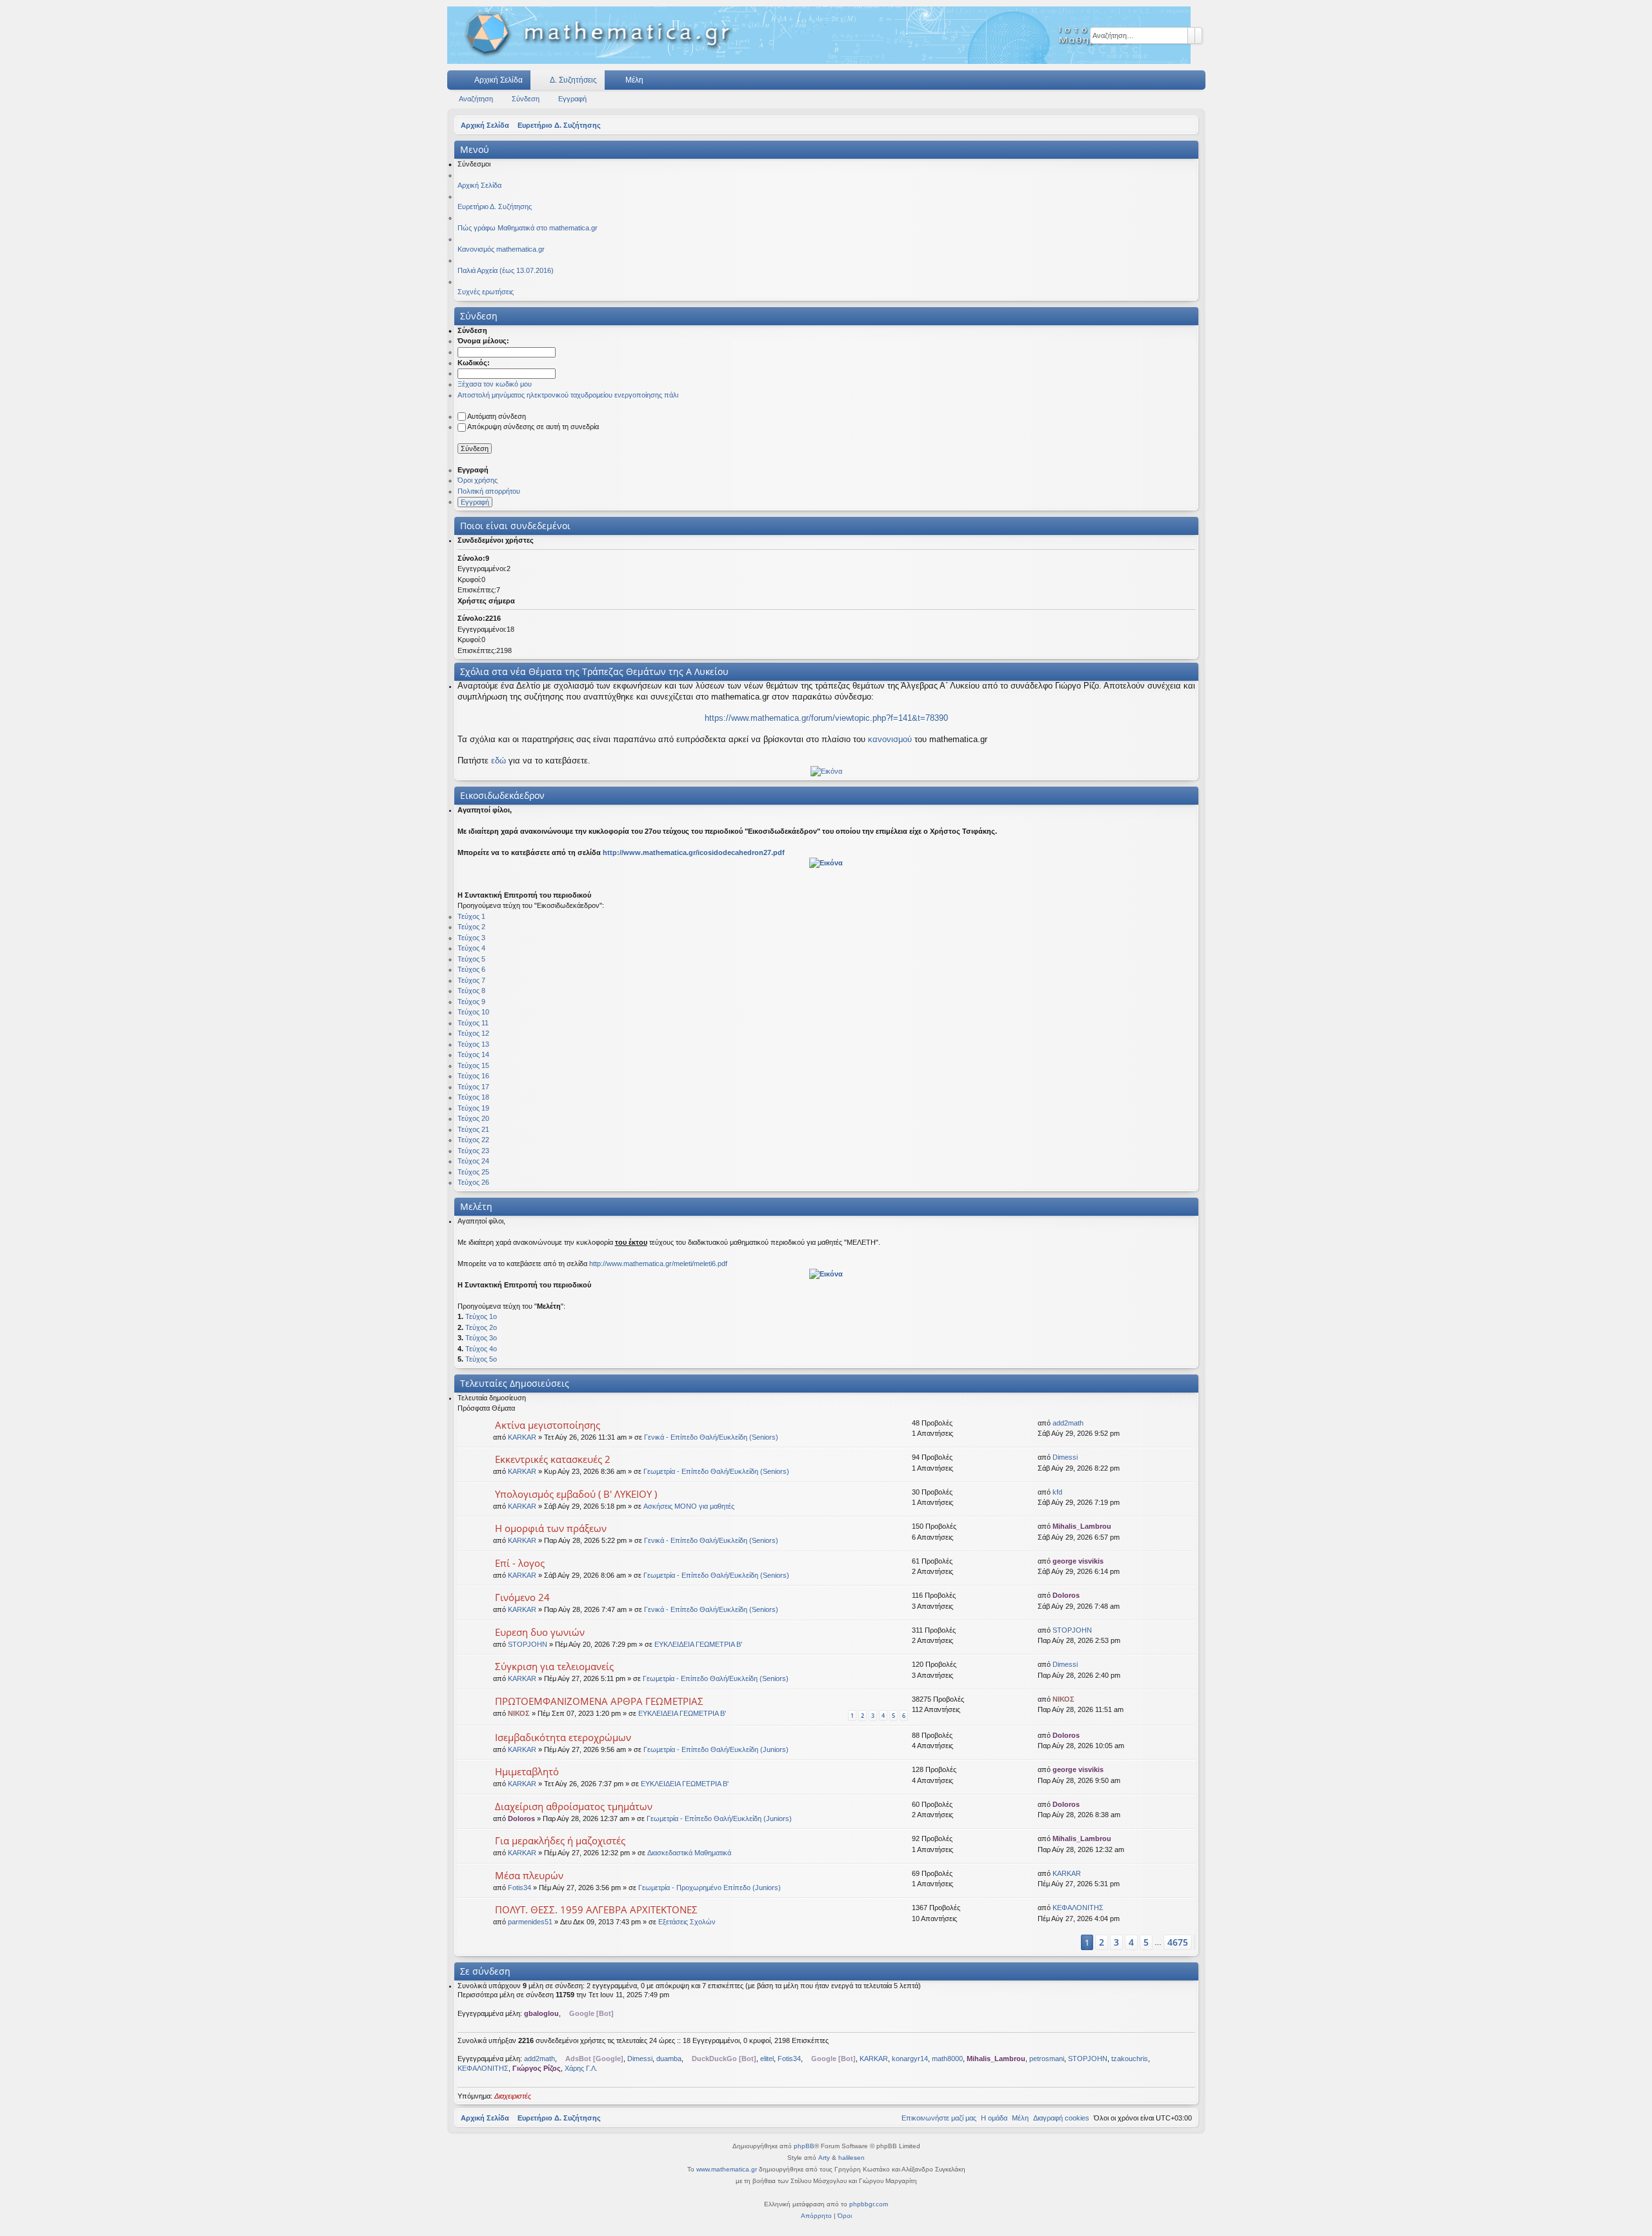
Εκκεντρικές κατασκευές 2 (553, 1459)
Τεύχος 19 (473, 1108)
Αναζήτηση (476, 99)
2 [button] (1102, 1942)
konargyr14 (910, 2059)
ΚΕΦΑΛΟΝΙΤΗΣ (1078, 1908)
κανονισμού (890, 739)
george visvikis (1078, 1561)
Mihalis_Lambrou (1082, 1526)
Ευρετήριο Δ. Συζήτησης (495, 206)
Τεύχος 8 (471, 991)
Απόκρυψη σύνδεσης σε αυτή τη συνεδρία (533, 427)
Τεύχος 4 (471, 948)
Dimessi (1065, 1457)
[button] (1070, 1942)
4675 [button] (1178, 1942)
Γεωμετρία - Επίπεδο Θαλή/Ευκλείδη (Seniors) (716, 1471)
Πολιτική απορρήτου (489, 491)
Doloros (1066, 1595)
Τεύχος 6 (471, 969)
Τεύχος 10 (473, 1012)
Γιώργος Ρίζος (537, 2068)
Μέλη (634, 80)
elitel (767, 2059)
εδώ (499, 760)
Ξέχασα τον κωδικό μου (495, 384)
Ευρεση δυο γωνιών (540, 1632)
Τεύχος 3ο (481, 1338)
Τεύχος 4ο (481, 1349)
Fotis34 (519, 1888)
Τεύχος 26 (473, 1182)
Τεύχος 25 (473, 1172)
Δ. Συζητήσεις (573, 80)
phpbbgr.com (869, 2204)
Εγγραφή (572, 99)
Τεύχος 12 (473, 1033)
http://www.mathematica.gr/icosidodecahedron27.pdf (694, 852)
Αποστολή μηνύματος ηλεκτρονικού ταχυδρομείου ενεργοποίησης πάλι (568, 395)
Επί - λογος (520, 1563)
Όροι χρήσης (478, 480)
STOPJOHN (528, 1644)
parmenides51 (530, 1922)
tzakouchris (1130, 2059)
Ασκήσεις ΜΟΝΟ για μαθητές (689, 1506)
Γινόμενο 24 (522, 1597)
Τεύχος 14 (473, 1054)
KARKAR (522, 1437)
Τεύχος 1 (471, 916)
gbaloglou (541, 2013)
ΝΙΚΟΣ (519, 1713)
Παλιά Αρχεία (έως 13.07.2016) (506, 270)
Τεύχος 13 (473, 1044)
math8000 (947, 2059)
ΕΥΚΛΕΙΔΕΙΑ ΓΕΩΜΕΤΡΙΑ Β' (698, 1644)
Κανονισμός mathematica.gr (501, 249)
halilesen (851, 2158)
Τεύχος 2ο (481, 1327)
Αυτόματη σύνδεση (497, 416)
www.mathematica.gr (727, 2169)
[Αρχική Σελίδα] (819, 35)
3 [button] (1116, 1942)
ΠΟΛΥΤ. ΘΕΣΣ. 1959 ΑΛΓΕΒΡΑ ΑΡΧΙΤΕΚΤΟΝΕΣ (596, 1909)
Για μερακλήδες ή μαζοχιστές (560, 1840)
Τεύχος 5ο (481, 1359)
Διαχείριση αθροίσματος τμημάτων (574, 1806)
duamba (669, 2059)
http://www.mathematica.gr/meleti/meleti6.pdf (658, 1264)
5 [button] (1146, 1942)
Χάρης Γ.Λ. (581, 2068)
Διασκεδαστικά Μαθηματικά (689, 1853)
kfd (1057, 1492)
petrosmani (1047, 2059)
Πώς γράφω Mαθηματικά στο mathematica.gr (528, 228)
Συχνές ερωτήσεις (486, 292)
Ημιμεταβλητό (527, 1771)
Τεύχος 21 (473, 1129)
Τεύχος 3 (471, 938)
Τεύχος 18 (473, 1097)
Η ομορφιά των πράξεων (551, 1528)
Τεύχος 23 (473, 1151)
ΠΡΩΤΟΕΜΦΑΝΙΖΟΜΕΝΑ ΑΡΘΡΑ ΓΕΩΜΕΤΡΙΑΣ (599, 1701)
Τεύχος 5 (471, 959)
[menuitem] (1157, 80)
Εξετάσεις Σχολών (687, 1922)
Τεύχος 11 (473, 1023)
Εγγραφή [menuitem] (1198, 83)
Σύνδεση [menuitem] (1179, 83)
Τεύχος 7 (471, 980)
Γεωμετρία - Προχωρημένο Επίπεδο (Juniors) (710, 1888)
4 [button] (1131, 1942)
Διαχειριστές (513, 2096)
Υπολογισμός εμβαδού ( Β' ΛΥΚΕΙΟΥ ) (576, 1494)
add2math (1068, 1423)
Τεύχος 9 (471, 1002)
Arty (824, 2158)
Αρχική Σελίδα (499, 80)
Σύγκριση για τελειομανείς (554, 1666)
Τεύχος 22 (473, 1140)
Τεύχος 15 (473, 1065)
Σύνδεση (526, 99)
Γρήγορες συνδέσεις (459, 83)
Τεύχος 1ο (481, 1316)
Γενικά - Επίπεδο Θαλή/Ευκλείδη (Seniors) (711, 1437)
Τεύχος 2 (471, 927)
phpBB (804, 2146)
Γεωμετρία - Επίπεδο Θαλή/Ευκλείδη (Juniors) (716, 1749)
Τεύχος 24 (473, 1161)
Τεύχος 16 (473, 1076)
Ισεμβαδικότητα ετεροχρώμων (563, 1737)
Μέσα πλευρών (529, 1875)
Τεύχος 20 (473, 1118)
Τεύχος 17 (473, 1087)
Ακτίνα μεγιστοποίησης (548, 1425)
